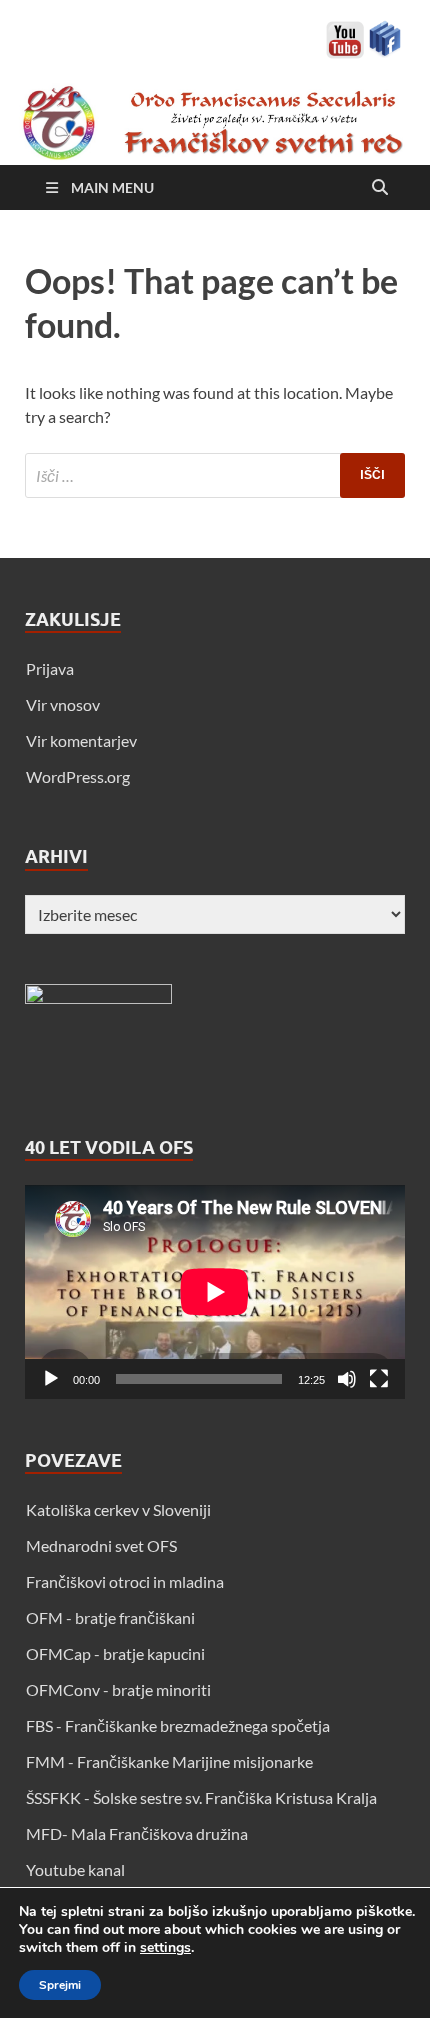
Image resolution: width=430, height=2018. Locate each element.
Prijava (50, 668)
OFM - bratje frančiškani (110, 1617)
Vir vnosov (63, 704)
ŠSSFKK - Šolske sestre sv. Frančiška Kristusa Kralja (201, 1797)
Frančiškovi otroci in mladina (125, 1581)
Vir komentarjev (81, 740)
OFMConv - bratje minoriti (118, 1689)
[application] (215, 1292)
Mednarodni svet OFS (101, 1545)
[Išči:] (215, 475)
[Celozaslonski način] (379, 1379)
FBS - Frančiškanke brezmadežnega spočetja (178, 1725)
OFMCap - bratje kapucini (115, 1653)
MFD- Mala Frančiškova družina (137, 1833)
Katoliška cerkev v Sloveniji (118, 1509)
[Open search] (380, 188)
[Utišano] (347, 1379)
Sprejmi (60, 1985)
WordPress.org (78, 776)
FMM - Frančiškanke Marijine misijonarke (169, 1761)
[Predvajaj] (51, 1379)
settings (165, 1948)
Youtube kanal (75, 1869)
